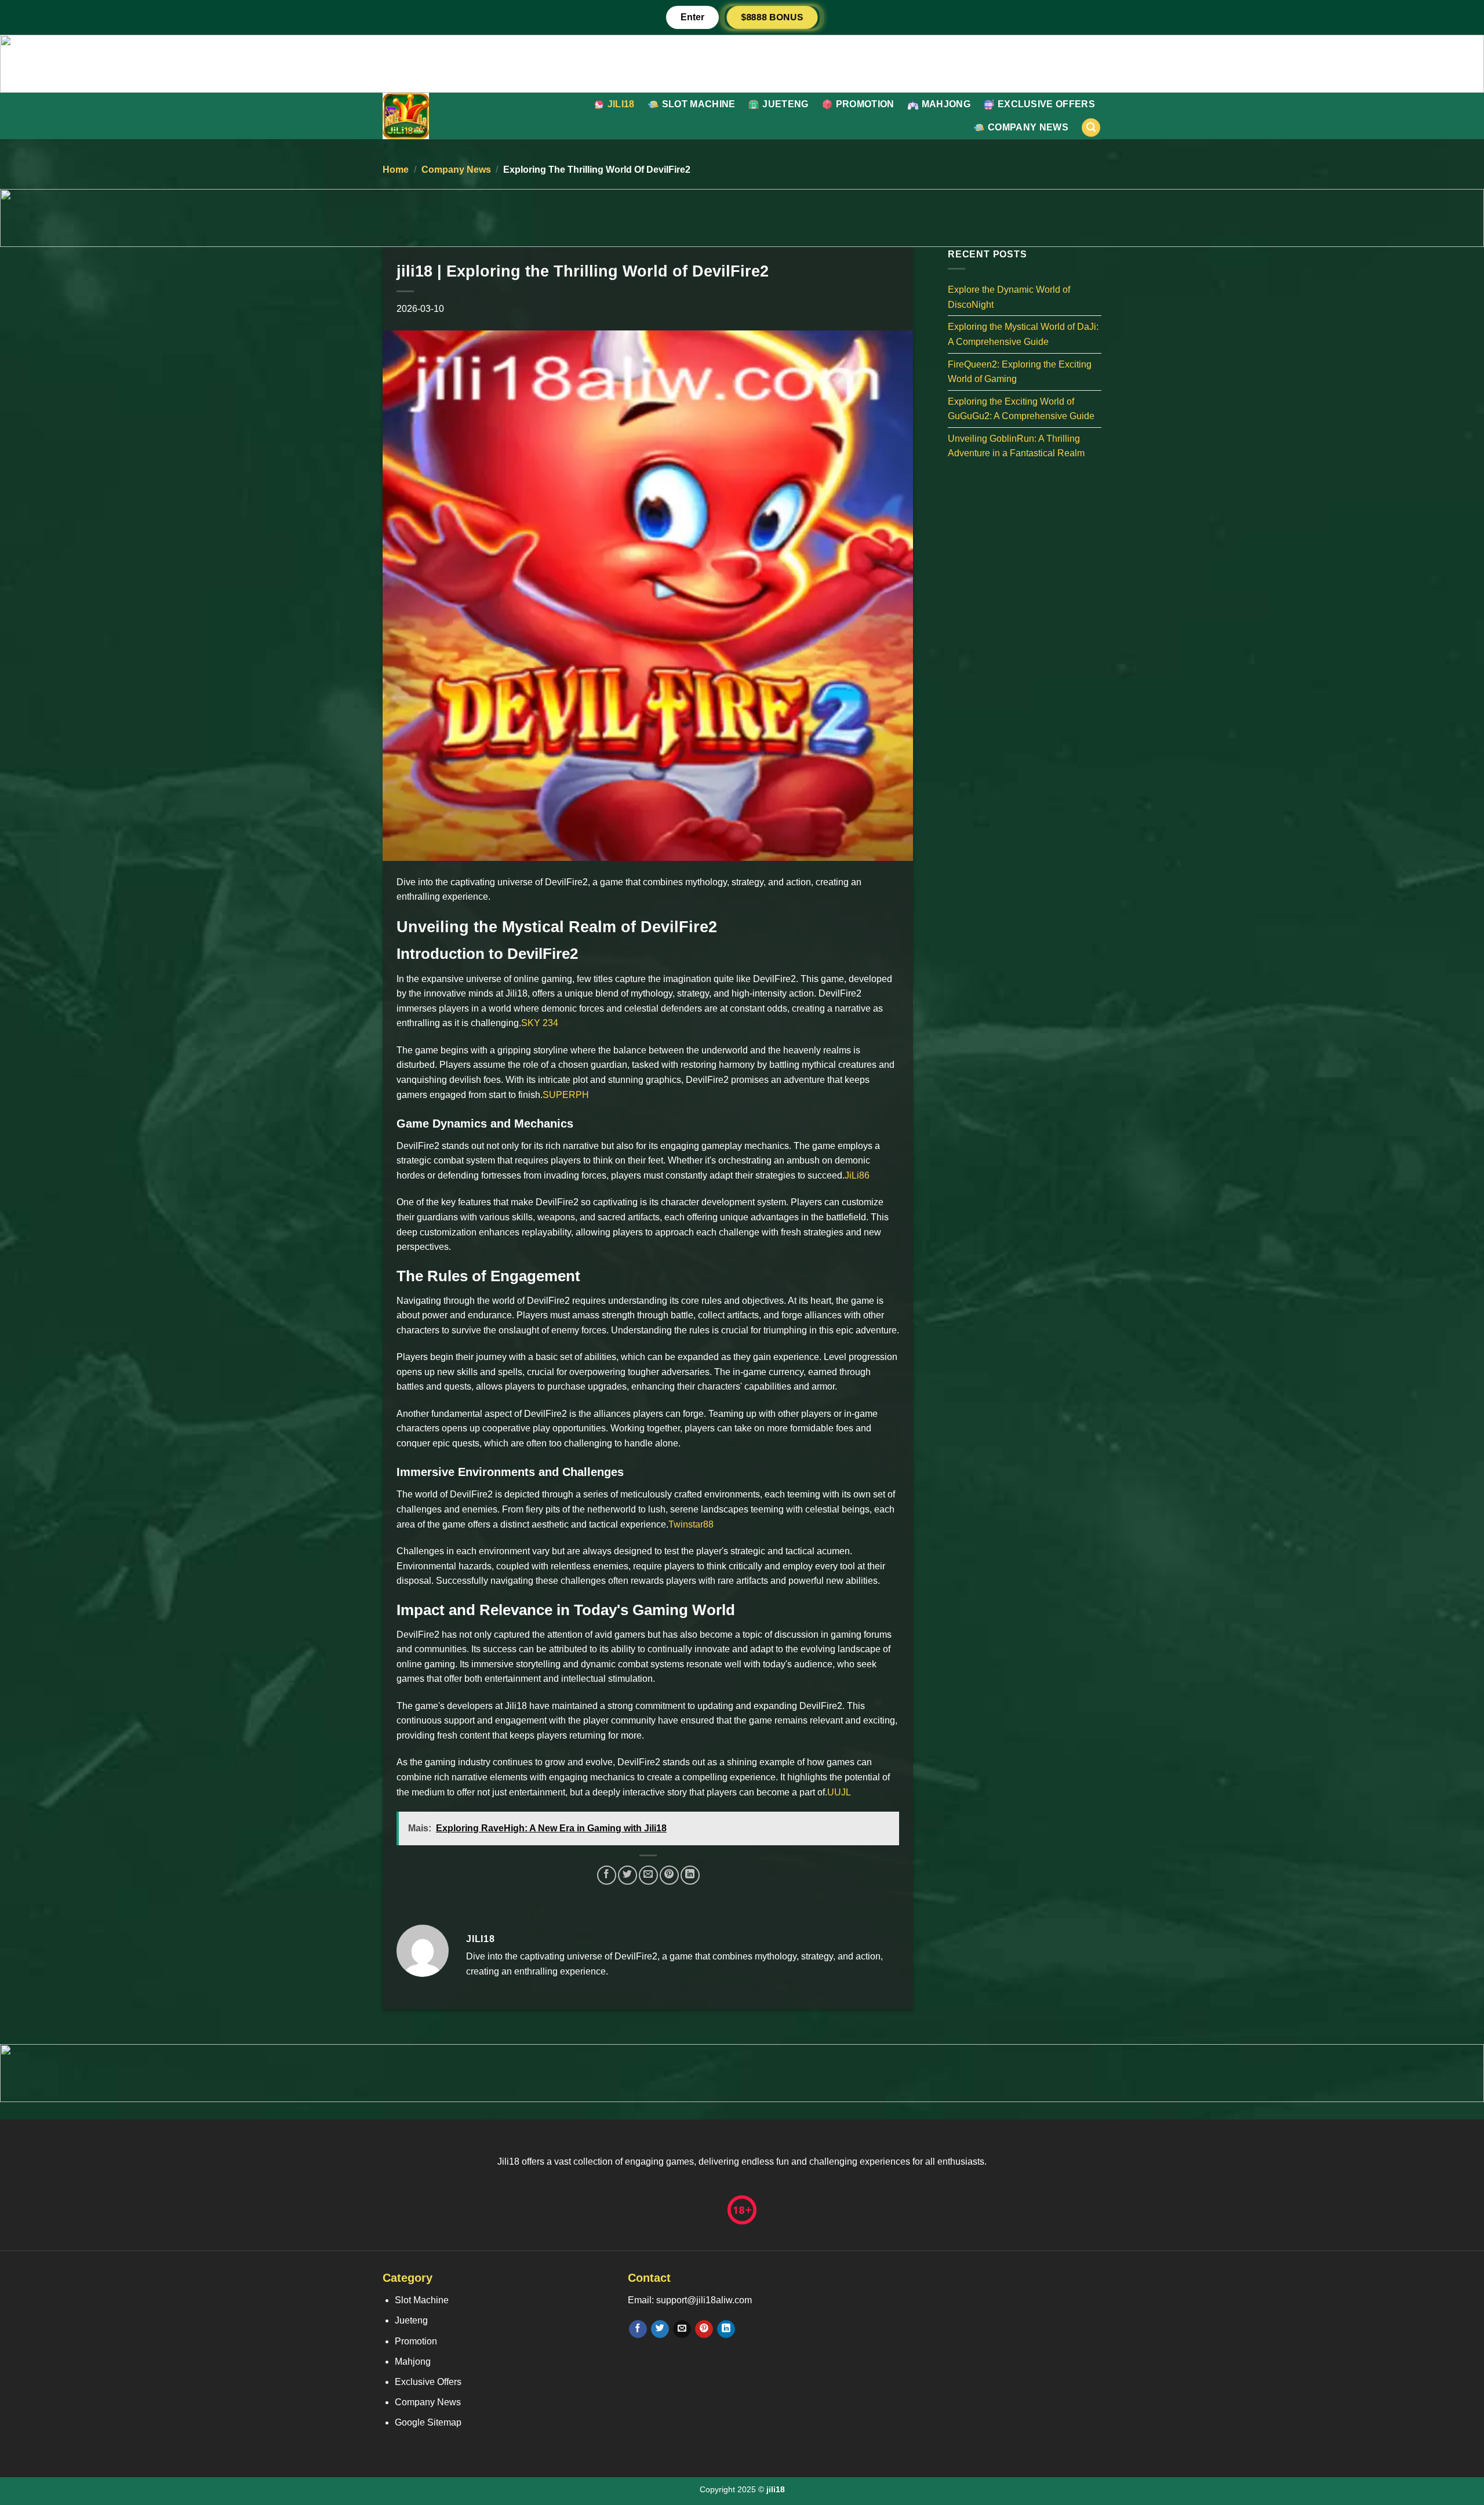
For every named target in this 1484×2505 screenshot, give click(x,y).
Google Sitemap (428, 2422)
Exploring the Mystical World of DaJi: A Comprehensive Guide (1023, 334)
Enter (692, 17)
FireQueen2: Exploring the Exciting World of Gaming (1020, 371)
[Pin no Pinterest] (669, 1875)
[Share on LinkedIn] (690, 1875)
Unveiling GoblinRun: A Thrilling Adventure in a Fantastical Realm (1016, 446)
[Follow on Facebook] (638, 2329)
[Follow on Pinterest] (704, 2329)
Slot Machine (699, 104)
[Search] (1091, 128)
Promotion (865, 104)
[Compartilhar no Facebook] (607, 1875)
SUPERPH (566, 1095)
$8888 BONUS (772, 17)
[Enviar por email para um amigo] (648, 1875)
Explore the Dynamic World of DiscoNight (1009, 297)
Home (396, 170)
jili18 (621, 104)
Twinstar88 (691, 1524)
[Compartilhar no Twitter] (628, 1875)
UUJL (839, 1792)
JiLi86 (857, 1175)
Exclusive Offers (1046, 104)
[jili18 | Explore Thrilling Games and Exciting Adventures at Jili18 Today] (439, 116)
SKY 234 (540, 1023)
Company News (1028, 127)
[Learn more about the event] (742, 63)
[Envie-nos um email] (682, 2329)
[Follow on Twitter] (660, 2329)
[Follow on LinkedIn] (726, 2329)
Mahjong (946, 104)
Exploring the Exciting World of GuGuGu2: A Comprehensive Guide (1021, 408)
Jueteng (785, 104)
